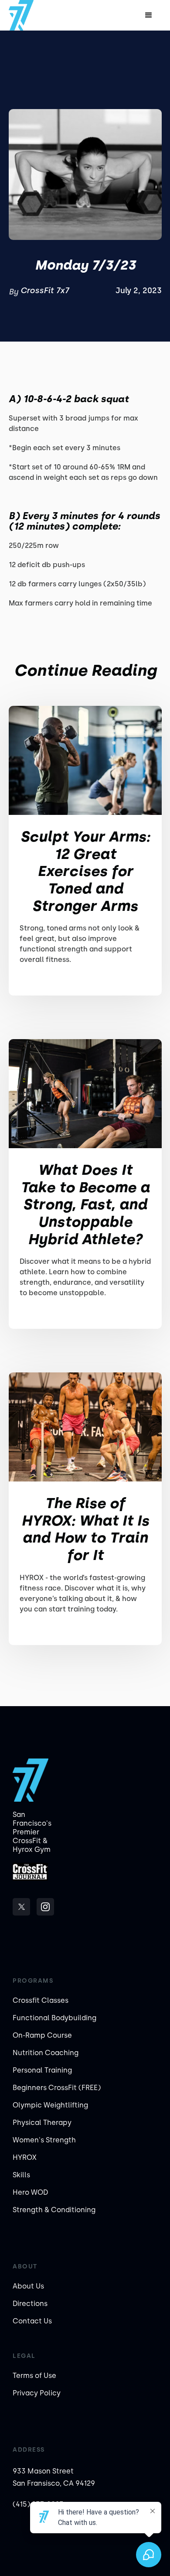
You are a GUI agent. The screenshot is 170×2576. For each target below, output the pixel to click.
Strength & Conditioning (54, 2210)
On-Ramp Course (42, 2035)
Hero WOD (30, 2192)
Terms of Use (34, 2376)
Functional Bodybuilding (54, 2018)
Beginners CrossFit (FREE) (57, 2088)
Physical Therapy (42, 2123)
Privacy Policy (37, 2393)
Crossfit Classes (41, 2000)
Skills (21, 2175)
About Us (28, 2286)
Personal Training (42, 2070)
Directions (30, 2304)
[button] (149, 15)
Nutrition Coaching (46, 2053)
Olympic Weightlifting (50, 2105)
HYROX (25, 2157)
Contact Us (32, 2321)
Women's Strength (44, 2140)
